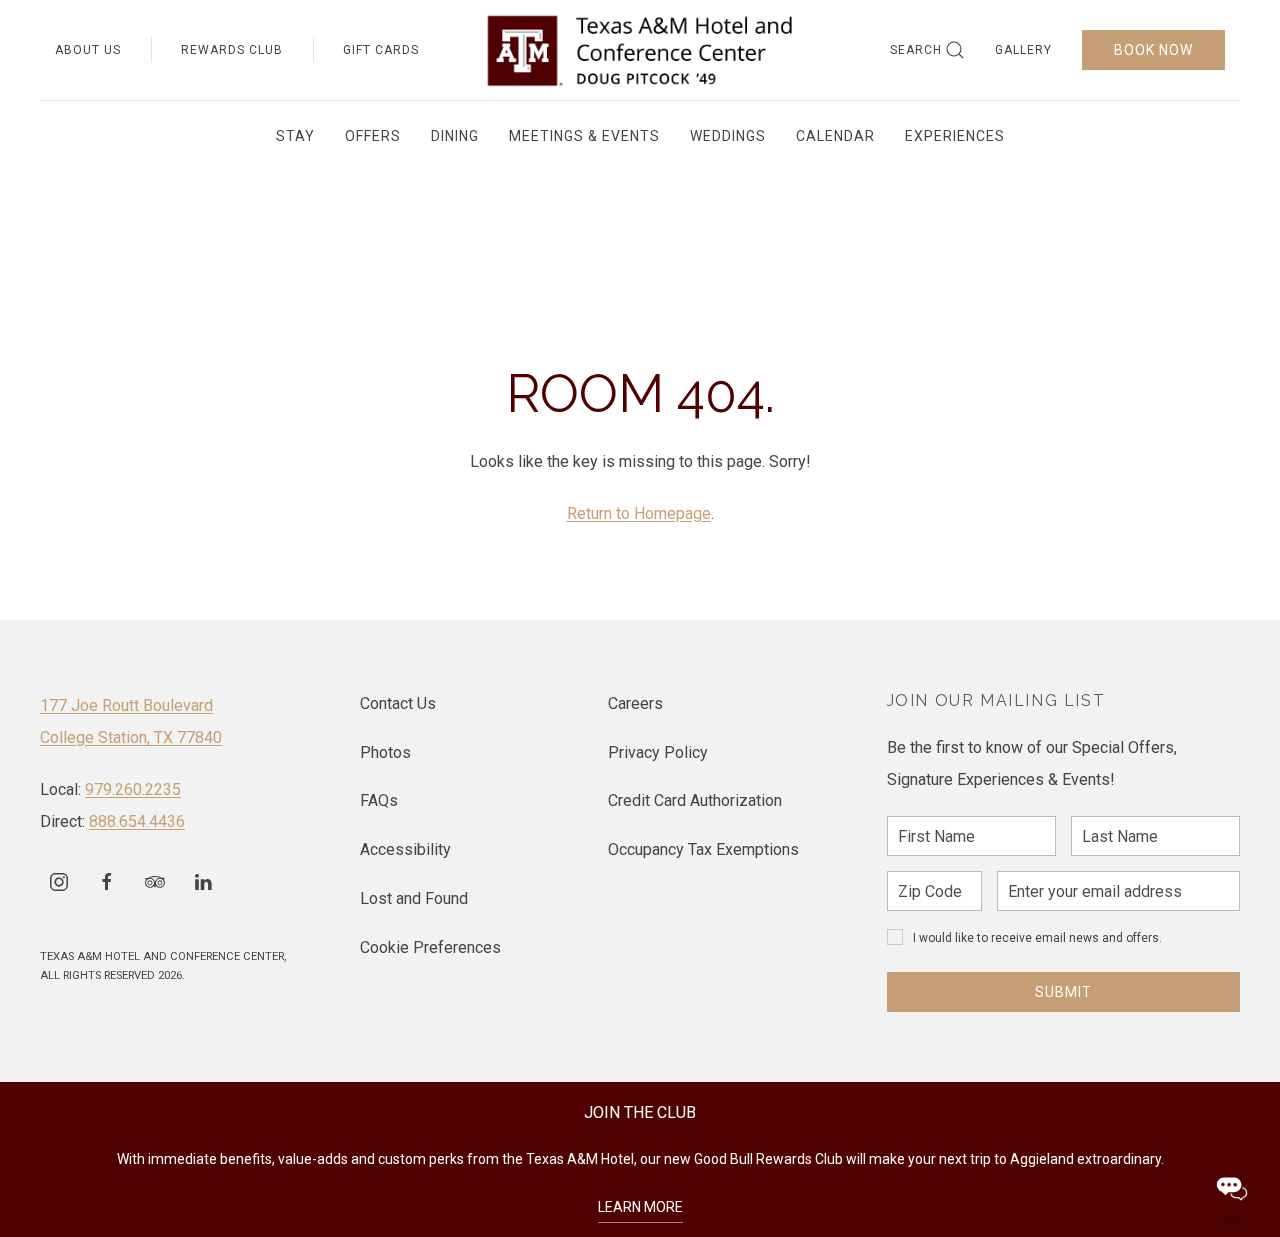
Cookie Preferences (430, 947)
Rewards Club (232, 50)
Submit (1063, 992)
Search (916, 50)
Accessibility (405, 849)
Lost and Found (414, 898)
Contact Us (398, 703)
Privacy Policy (658, 752)
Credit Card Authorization (695, 800)
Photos (385, 752)
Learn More (640, 1207)
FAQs (379, 800)
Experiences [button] (955, 136)
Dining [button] (455, 136)
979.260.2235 (133, 789)
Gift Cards (381, 50)
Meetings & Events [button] (584, 136)
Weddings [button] (728, 136)
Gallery (1023, 50)
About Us (88, 50)
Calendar (835, 136)
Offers (373, 136)
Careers (635, 703)
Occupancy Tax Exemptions (703, 849)
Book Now (1153, 50)
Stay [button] (295, 136)
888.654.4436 (137, 821)
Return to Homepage (639, 513)
